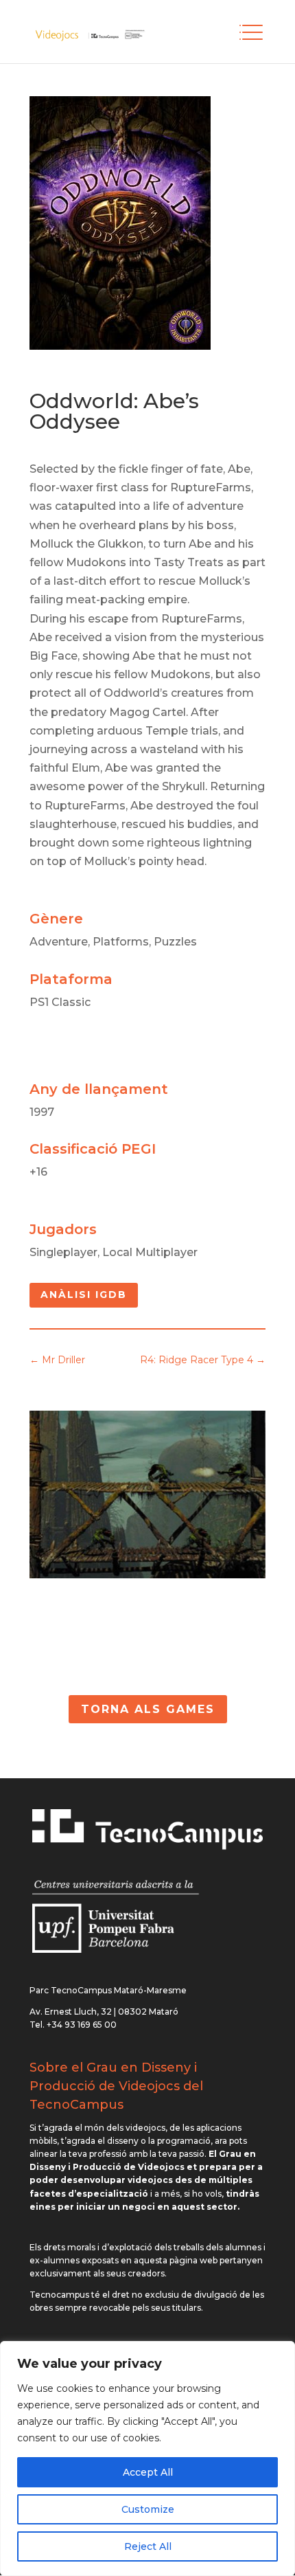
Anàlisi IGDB (84, 1295)
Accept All (148, 2472)
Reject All (148, 2546)
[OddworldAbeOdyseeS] (147, 1575)
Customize (148, 2509)
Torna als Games (148, 1709)
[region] (147, 2459)
